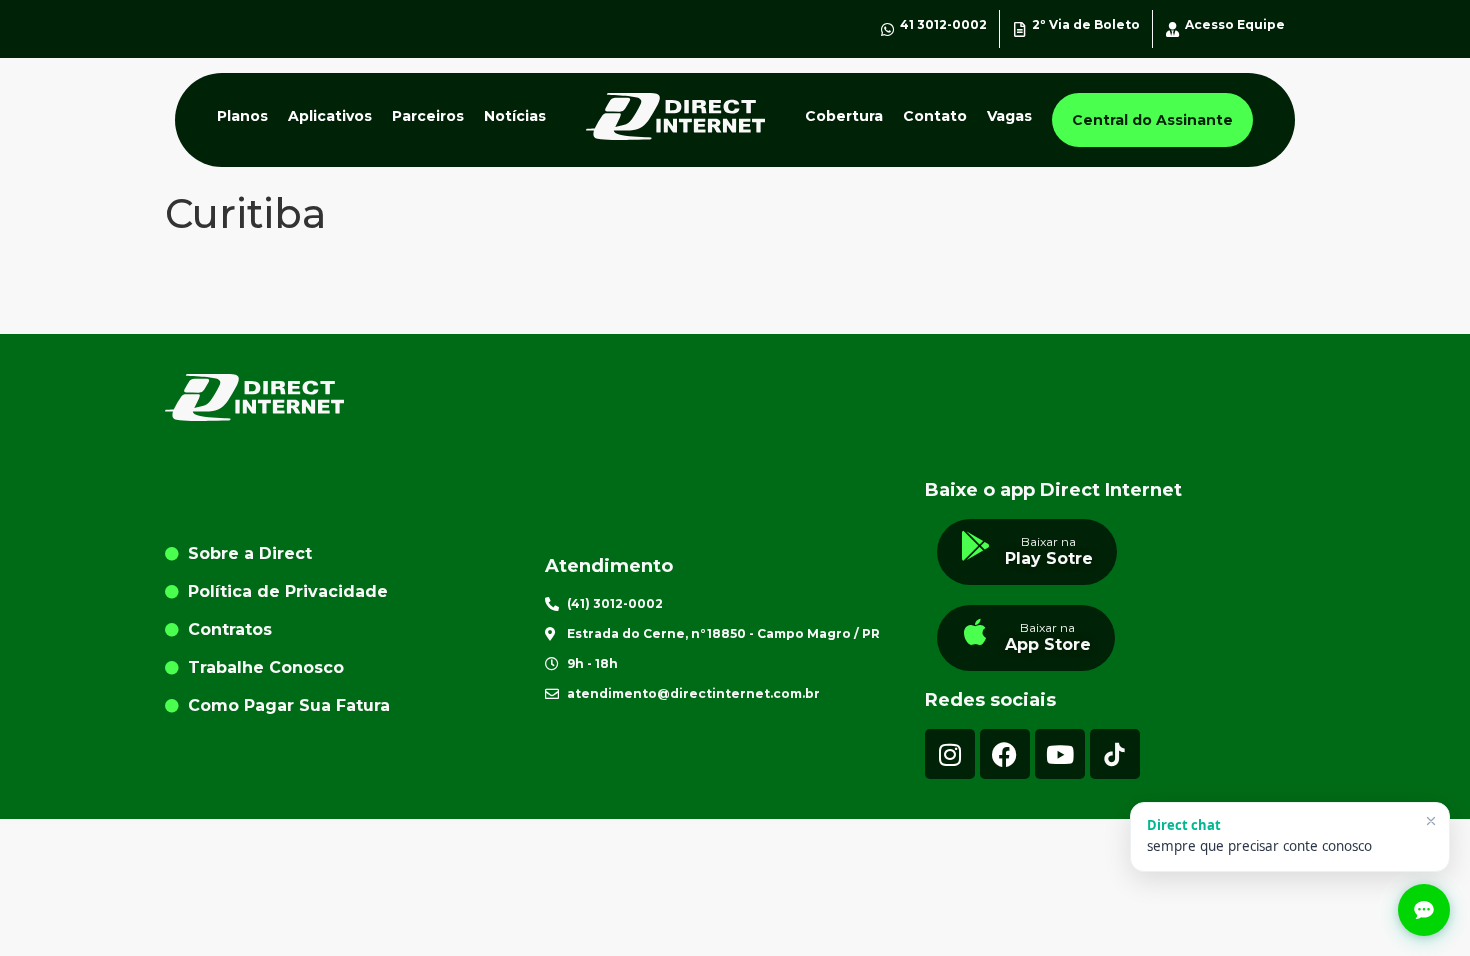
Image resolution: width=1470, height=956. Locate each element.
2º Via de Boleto (1086, 24)
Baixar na (1048, 541)
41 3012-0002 (943, 24)
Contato (935, 116)
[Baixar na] (976, 546)
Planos (242, 116)
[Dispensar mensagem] (1431, 821)
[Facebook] (1005, 754)
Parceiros (428, 116)
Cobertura (844, 116)
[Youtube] (1060, 754)
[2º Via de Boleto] (1019, 29)
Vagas (1009, 116)
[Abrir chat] (1424, 910)
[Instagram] (950, 754)
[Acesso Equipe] (1172, 29)
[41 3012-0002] (887, 29)
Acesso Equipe (1235, 24)
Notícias (515, 116)
